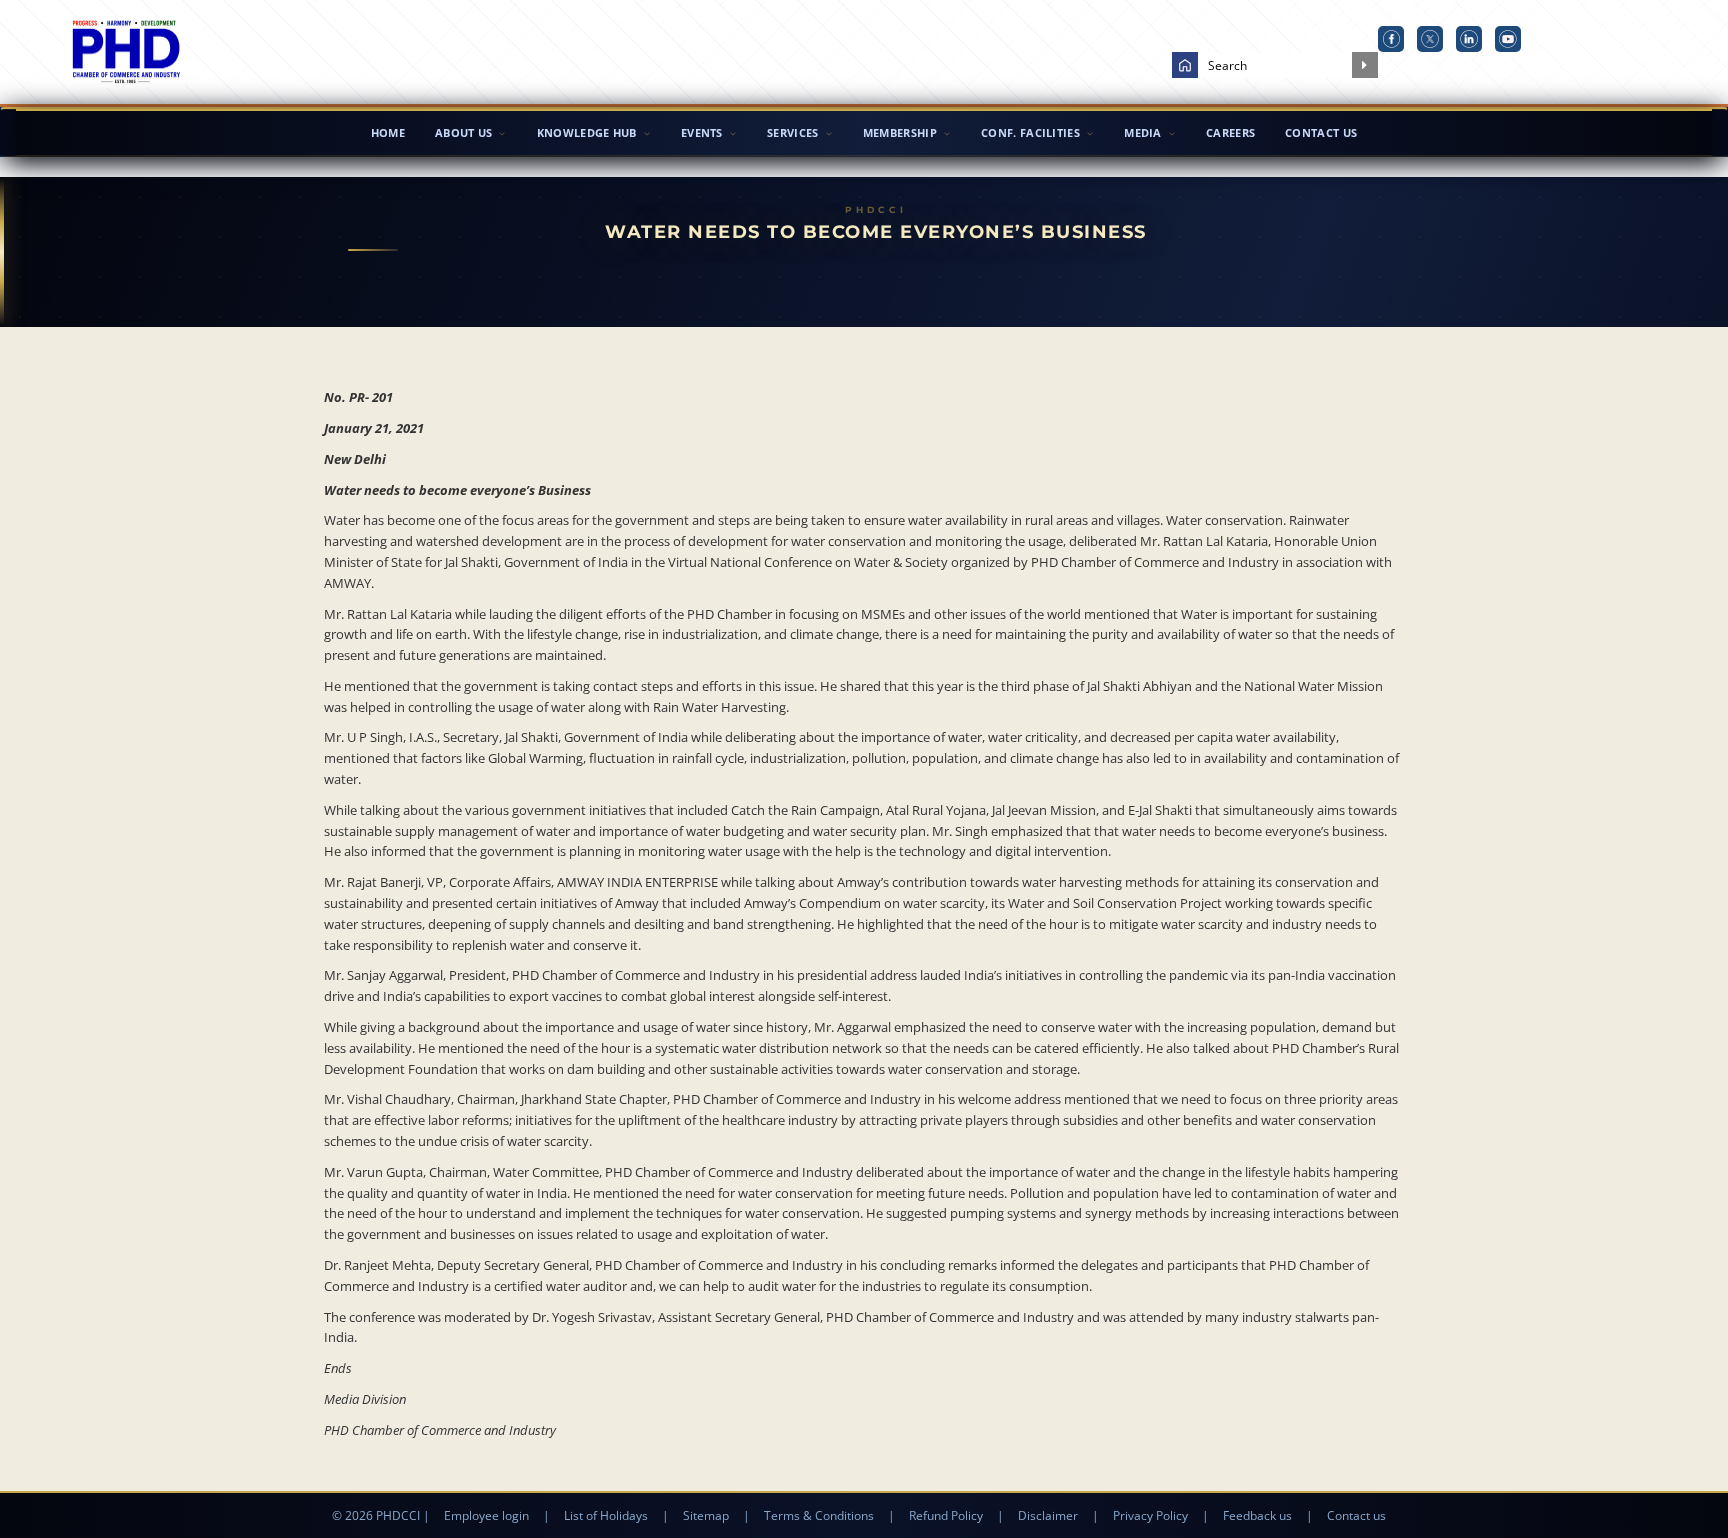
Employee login (486, 1515)
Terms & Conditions (819, 1515)
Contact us (1356, 1515)
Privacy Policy (1150, 1515)
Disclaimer (1048, 1515)
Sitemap (706, 1515)
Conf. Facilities (1030, 132)
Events (702, 132)
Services (792, 132)
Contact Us (1321, 132)
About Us (463, 132)
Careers (1230, 132)
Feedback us (1257, 1515)
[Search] (1365, 65)
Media (1143, 132)
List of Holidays (606, 1515)
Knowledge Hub (587, 132)
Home (388, 132)
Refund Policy (946, 1515)
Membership (900, 132)
